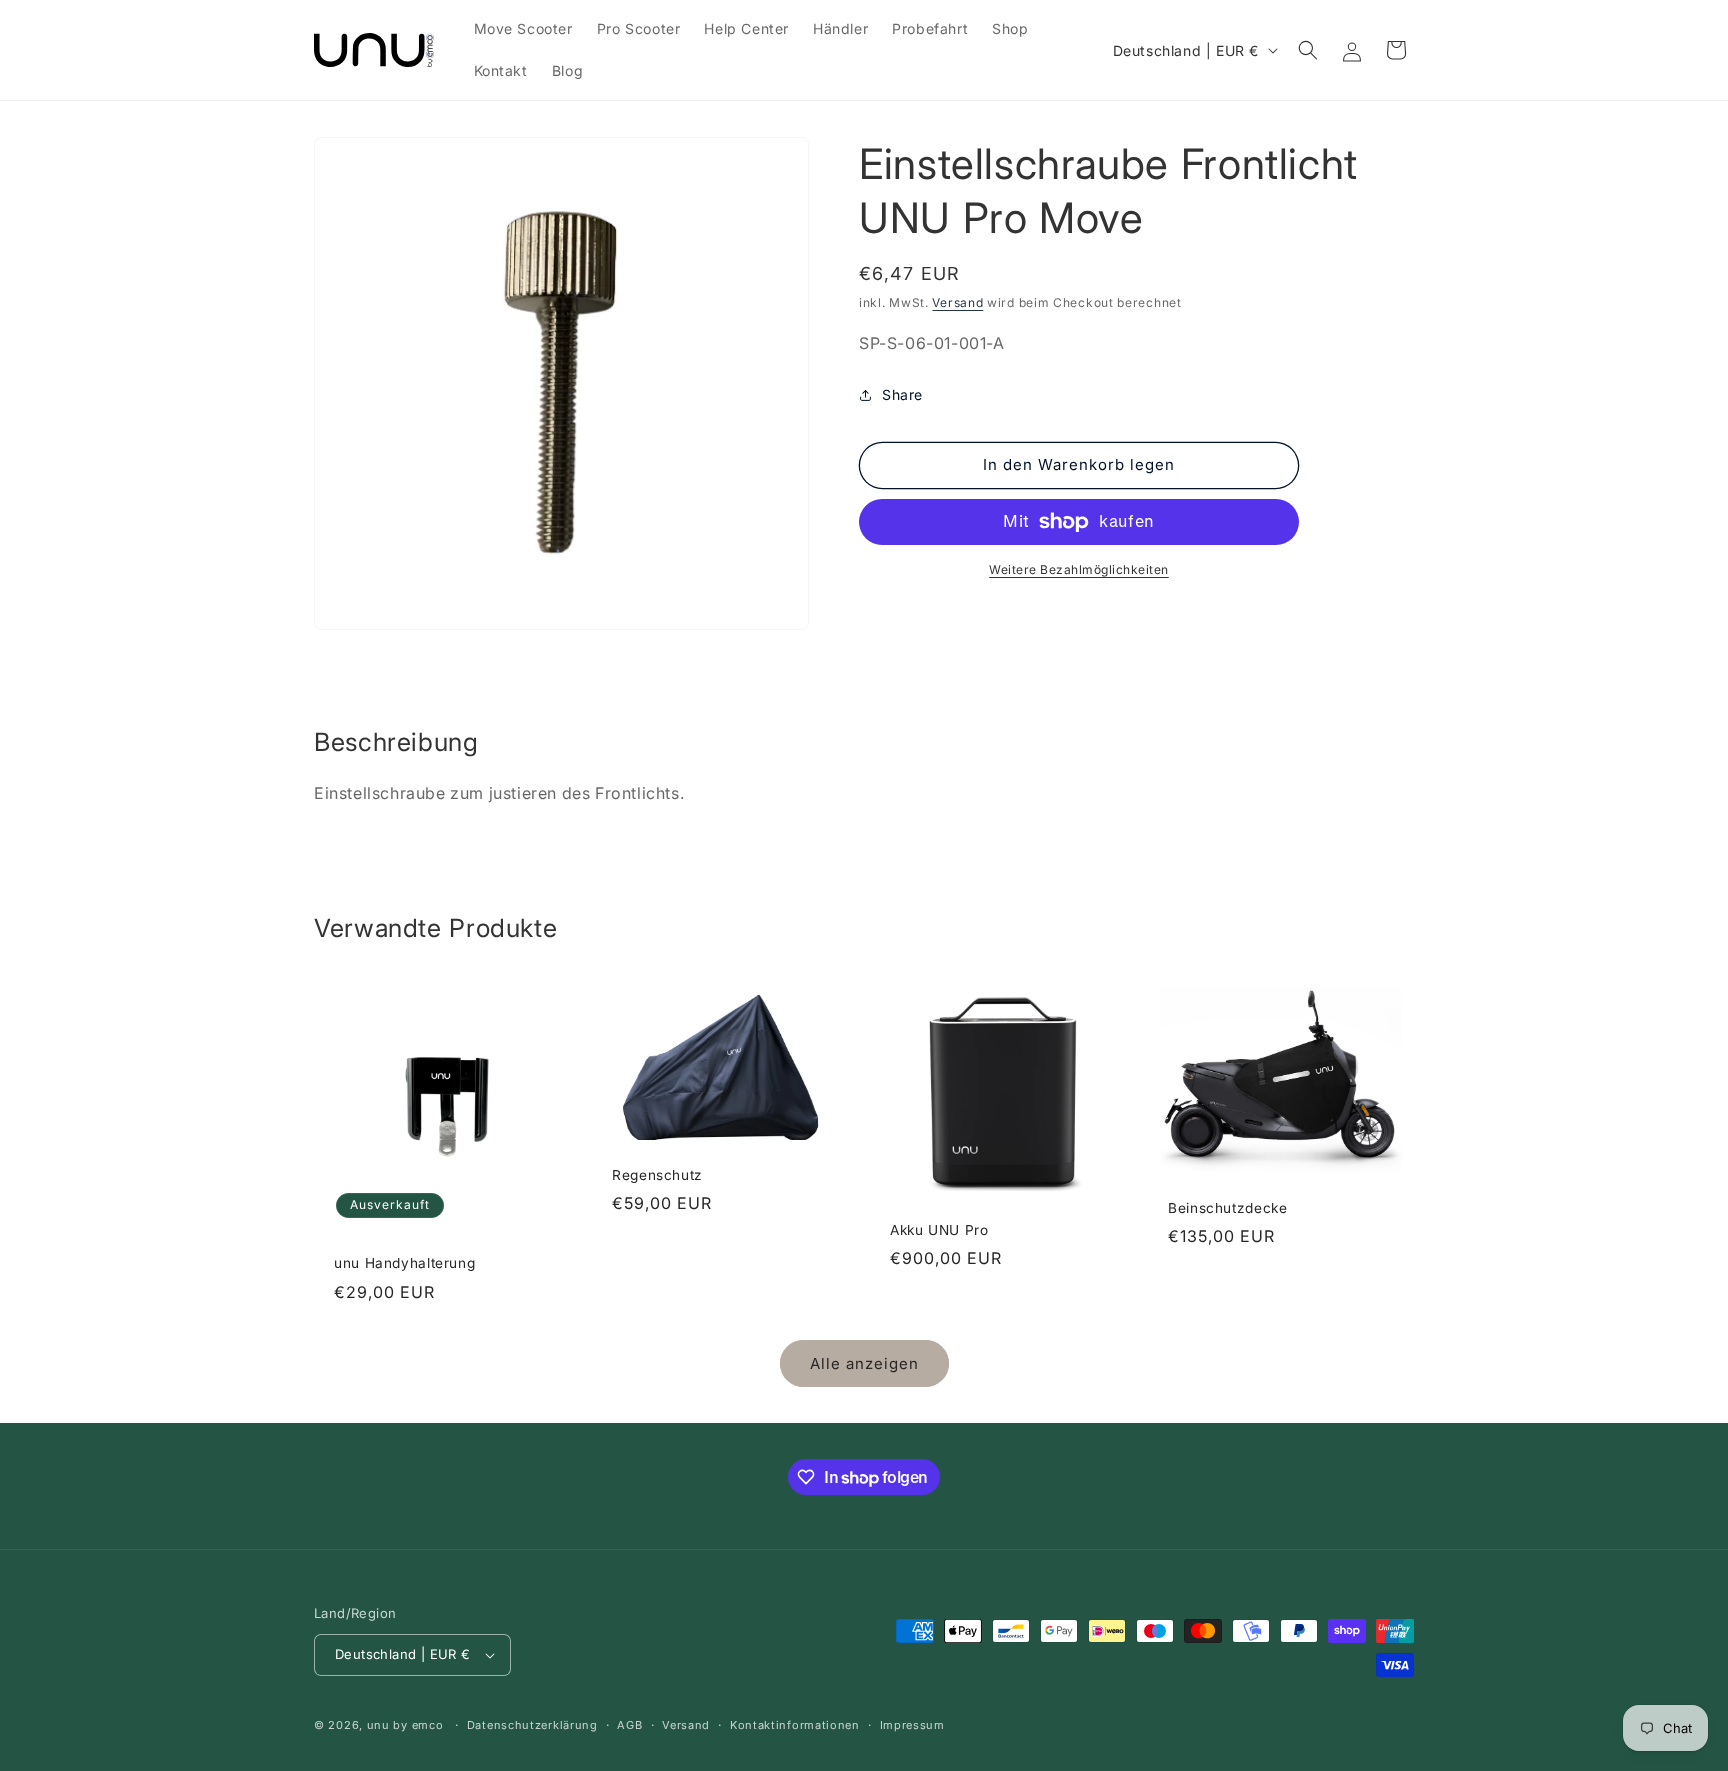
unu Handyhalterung (404, 1263)
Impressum (912, 1725)
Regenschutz (657, 1175)
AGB (629, 1725)
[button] (1308, 50)
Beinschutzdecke (1227, 1207)
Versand (957, 302)
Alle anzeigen (864, 1363)
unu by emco (405, 1725)
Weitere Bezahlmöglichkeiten (1079, 569)
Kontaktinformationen (795, 1725)
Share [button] (902, 394)
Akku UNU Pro (939, 1230)
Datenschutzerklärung (532, 1725)
